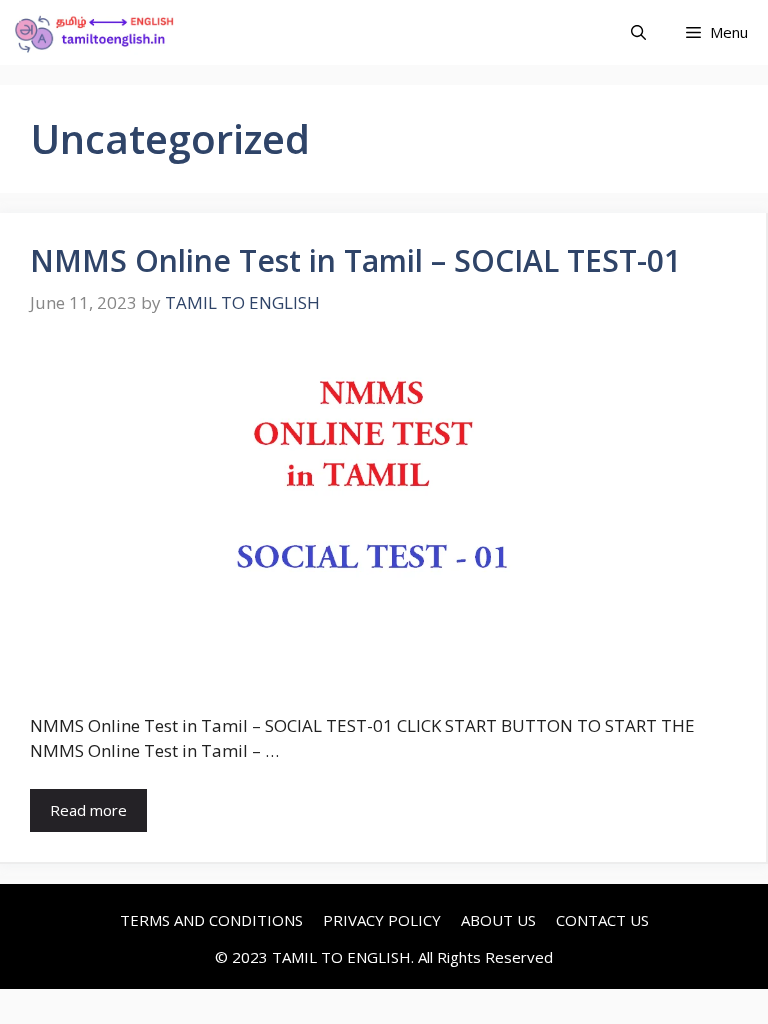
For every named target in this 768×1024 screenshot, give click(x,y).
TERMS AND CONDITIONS (211, 920)
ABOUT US (498, 920)
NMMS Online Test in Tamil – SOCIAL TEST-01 (355, 260)
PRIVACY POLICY (382, 920)
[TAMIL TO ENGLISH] (94, 32)
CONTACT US (602, 920)
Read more (88, 810)
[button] (638, 32)
